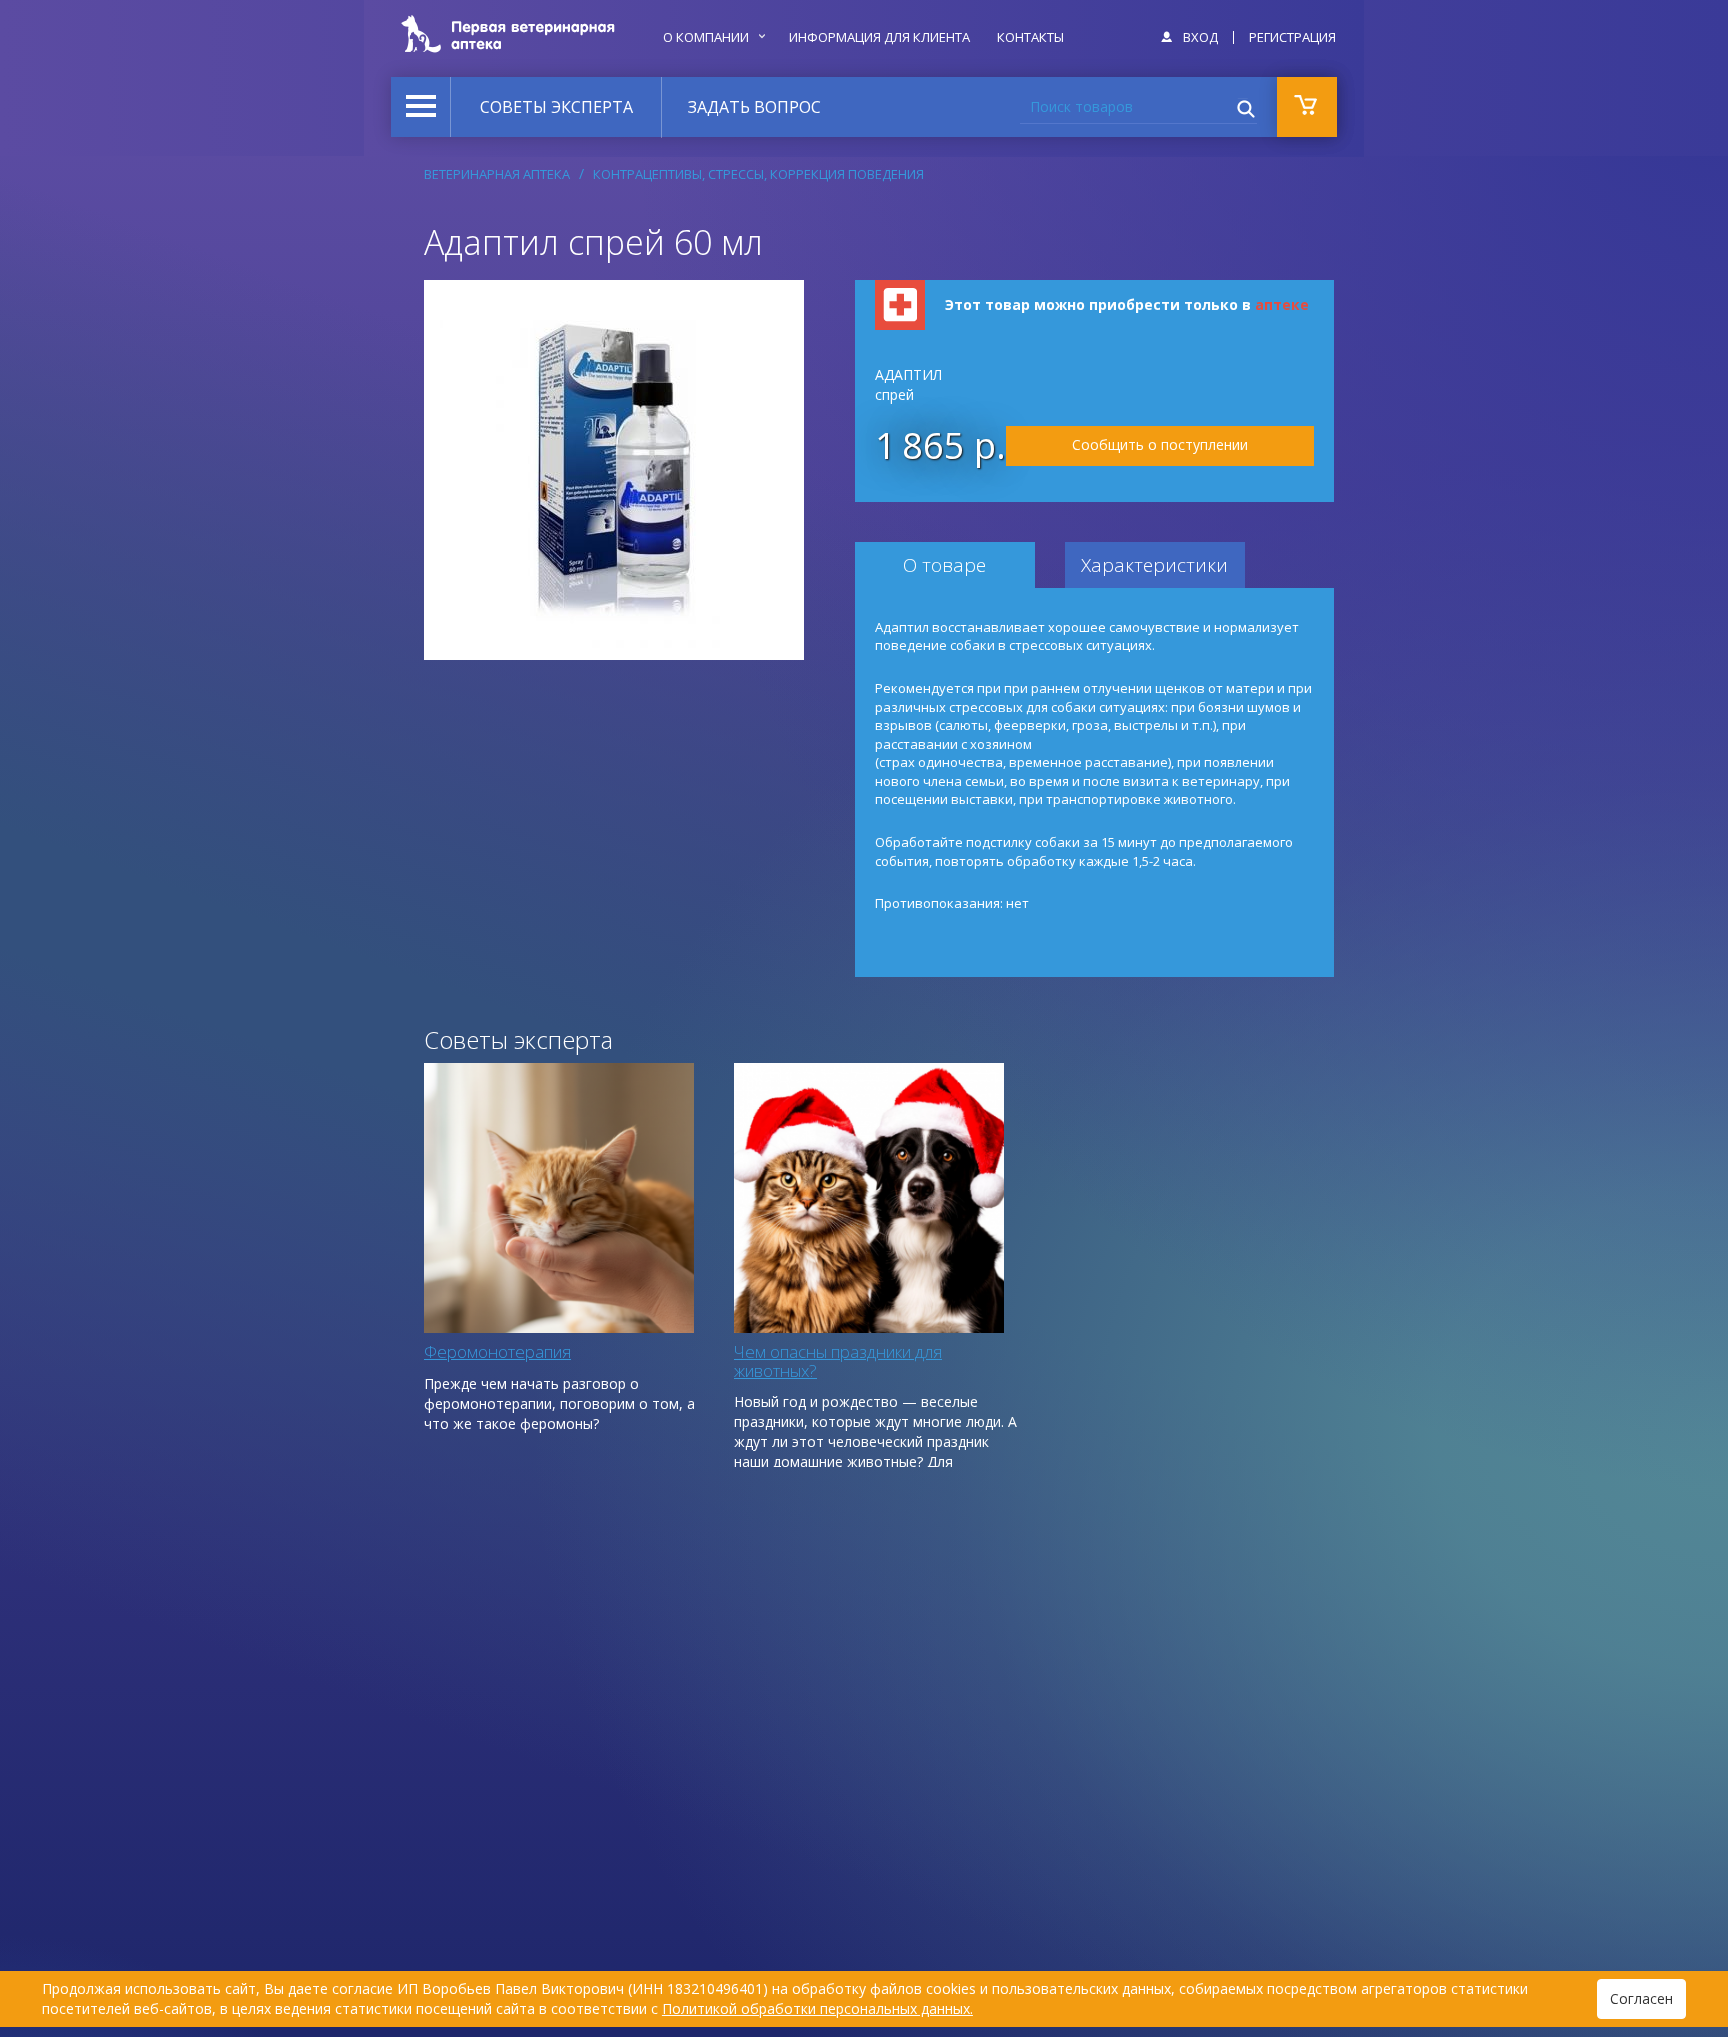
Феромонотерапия (497, 1351)
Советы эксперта (556, 107)
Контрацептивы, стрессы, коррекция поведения (758, 174)
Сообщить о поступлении (1160, 444)
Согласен (1641, 1998)
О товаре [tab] (944, 565)
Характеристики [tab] (1154, 565)
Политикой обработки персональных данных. (817, 2008)
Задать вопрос (754, 107)
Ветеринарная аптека (497, 174)
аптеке (1282, 304)
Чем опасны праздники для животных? (838, 1361)
